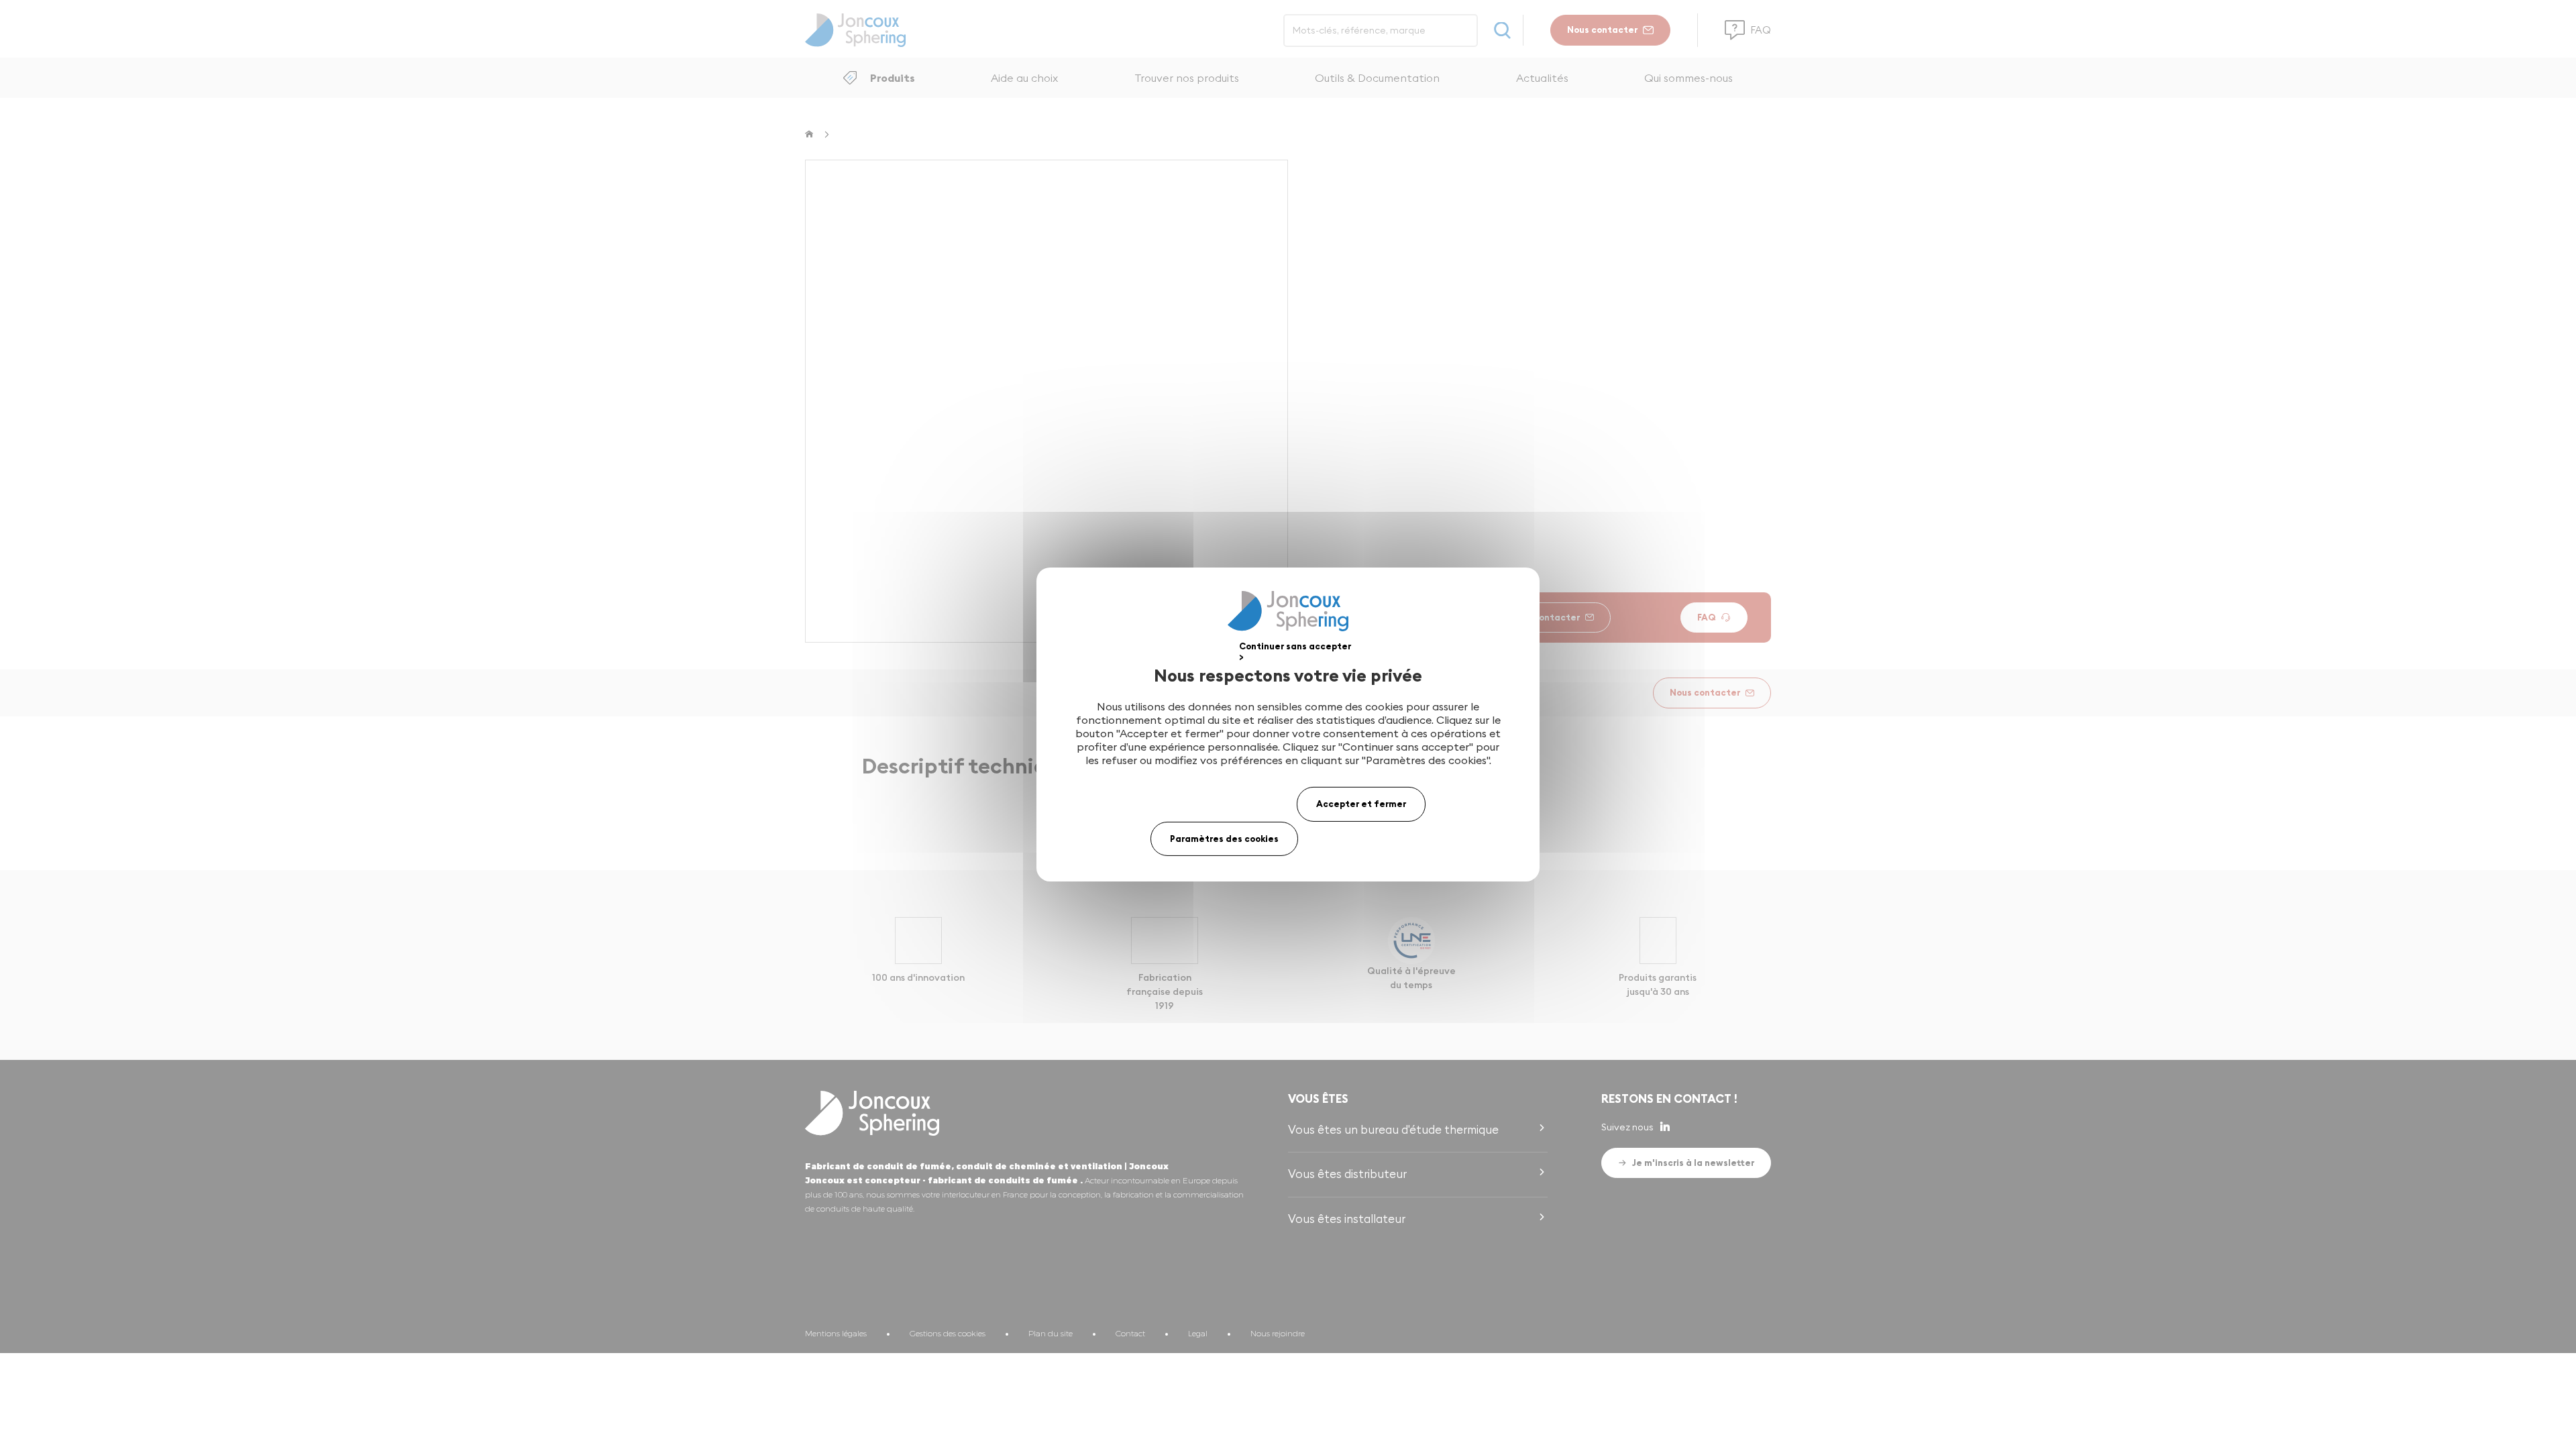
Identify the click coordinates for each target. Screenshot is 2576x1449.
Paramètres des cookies (1224, 839)
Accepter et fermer (1361, 804)
